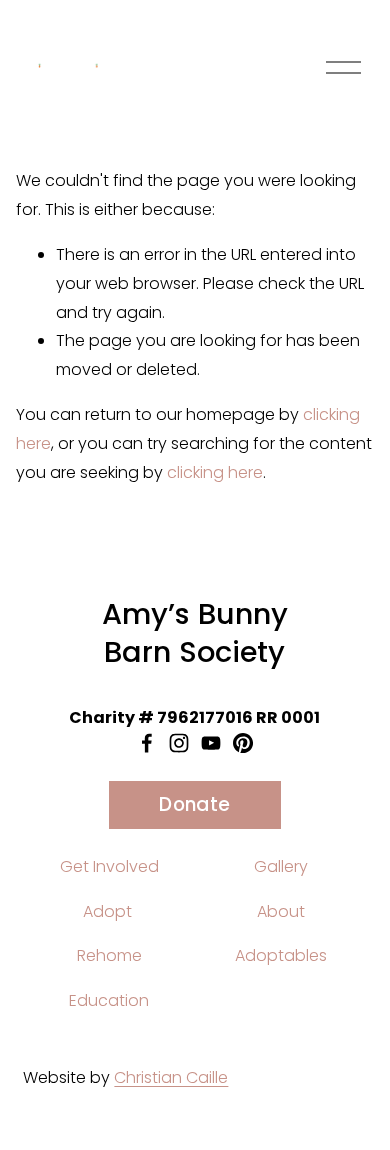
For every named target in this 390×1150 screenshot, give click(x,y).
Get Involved (109, 866)
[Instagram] (179, 743)
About (281, 911)
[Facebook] (147, 743)
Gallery (281, 866)
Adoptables (281, 955)
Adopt (107, 911)
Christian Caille (171, 1077)
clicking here (215, 472)
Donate (194, 804)
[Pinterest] (243, 743)
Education (109, 1000)
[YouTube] (211, 743)
